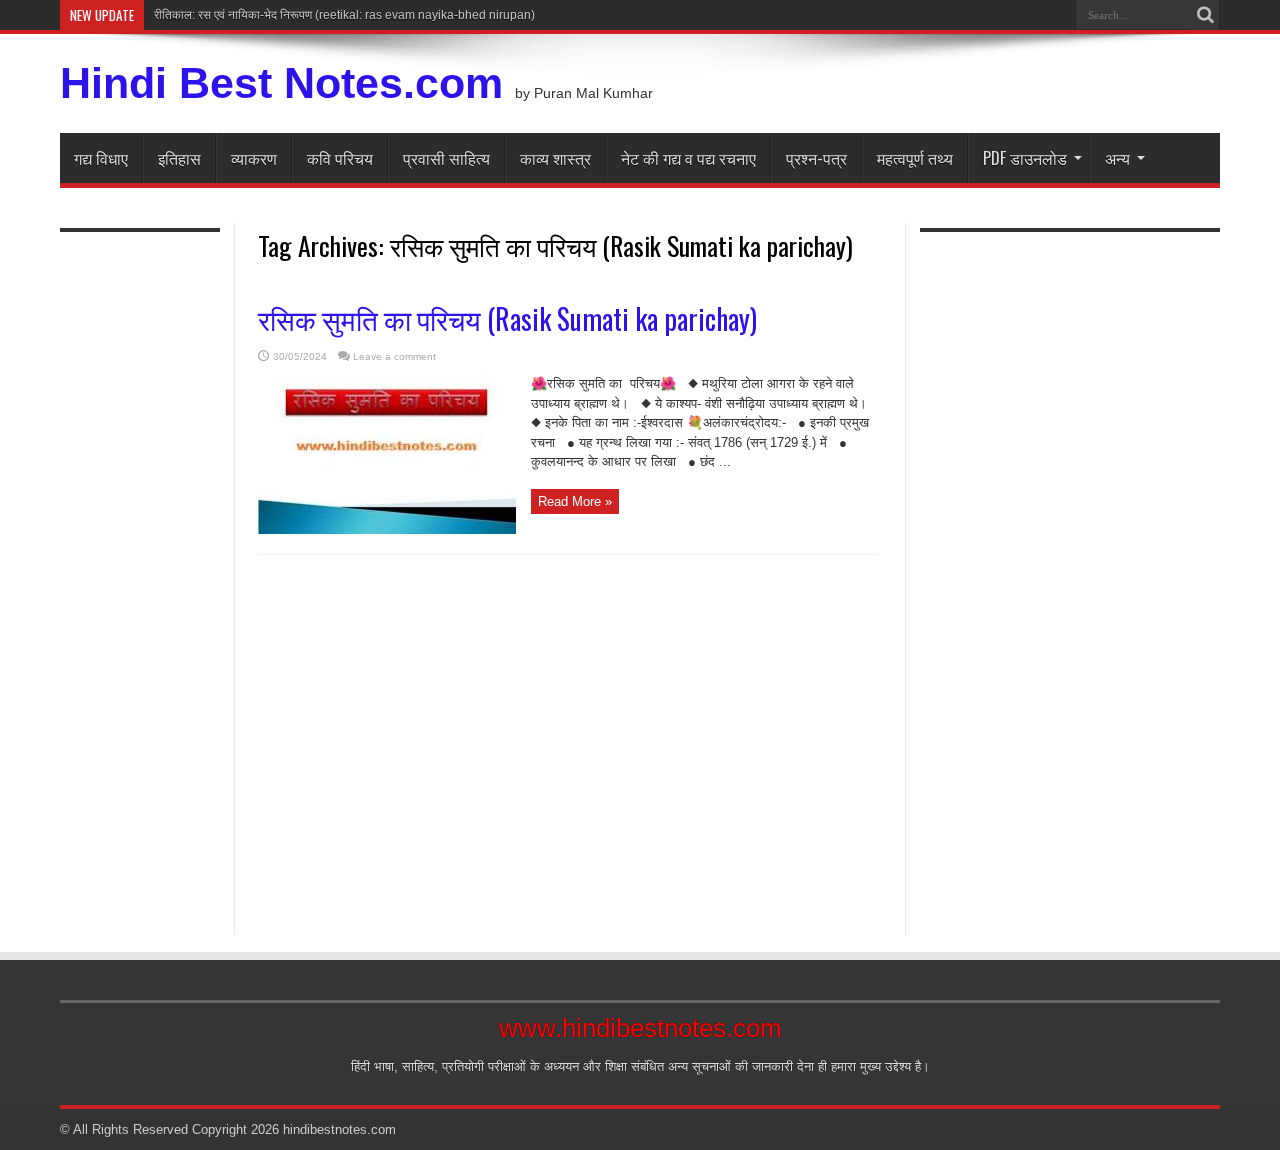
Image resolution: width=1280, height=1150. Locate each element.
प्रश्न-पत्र (816, 158)
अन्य (1117, 158)
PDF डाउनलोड (1025, 158)
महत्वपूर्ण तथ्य (915, 158)
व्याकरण (254, 158)
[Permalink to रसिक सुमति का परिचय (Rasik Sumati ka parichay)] (387, 529)
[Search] (1205, 15)
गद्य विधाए (101, 158)
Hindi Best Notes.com (281, 83)
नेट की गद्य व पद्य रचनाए (688, 158)
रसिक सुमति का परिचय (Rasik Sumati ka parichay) (507, 318)
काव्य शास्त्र (555, 158)
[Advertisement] (140, 572)
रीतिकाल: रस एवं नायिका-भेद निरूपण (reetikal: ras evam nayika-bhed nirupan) (344, 15)
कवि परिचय (340, 158)
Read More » (575, 501)
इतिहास (179, 158)
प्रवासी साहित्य (446, 158)
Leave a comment (394, 356)
